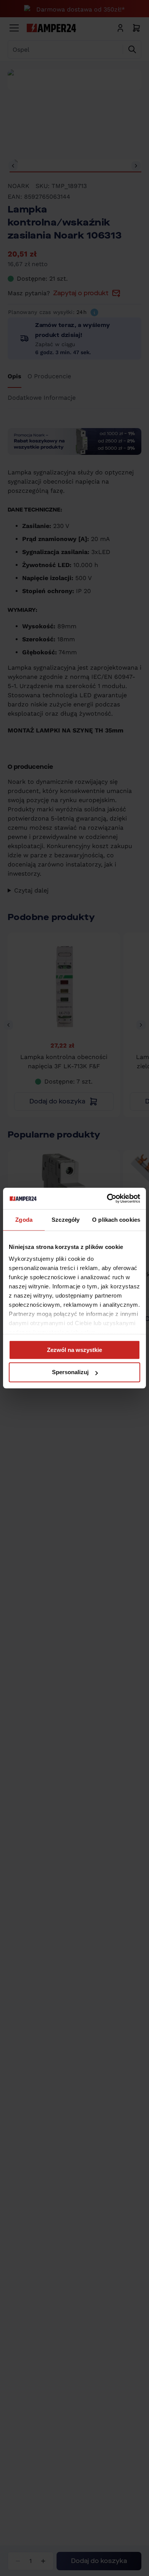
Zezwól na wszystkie (74, 1350)
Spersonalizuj (70, 1372)
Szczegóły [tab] (66, 1220)
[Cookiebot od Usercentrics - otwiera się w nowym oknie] (107, 1198)
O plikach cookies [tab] (116, 1220)
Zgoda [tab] (24, 1220)
